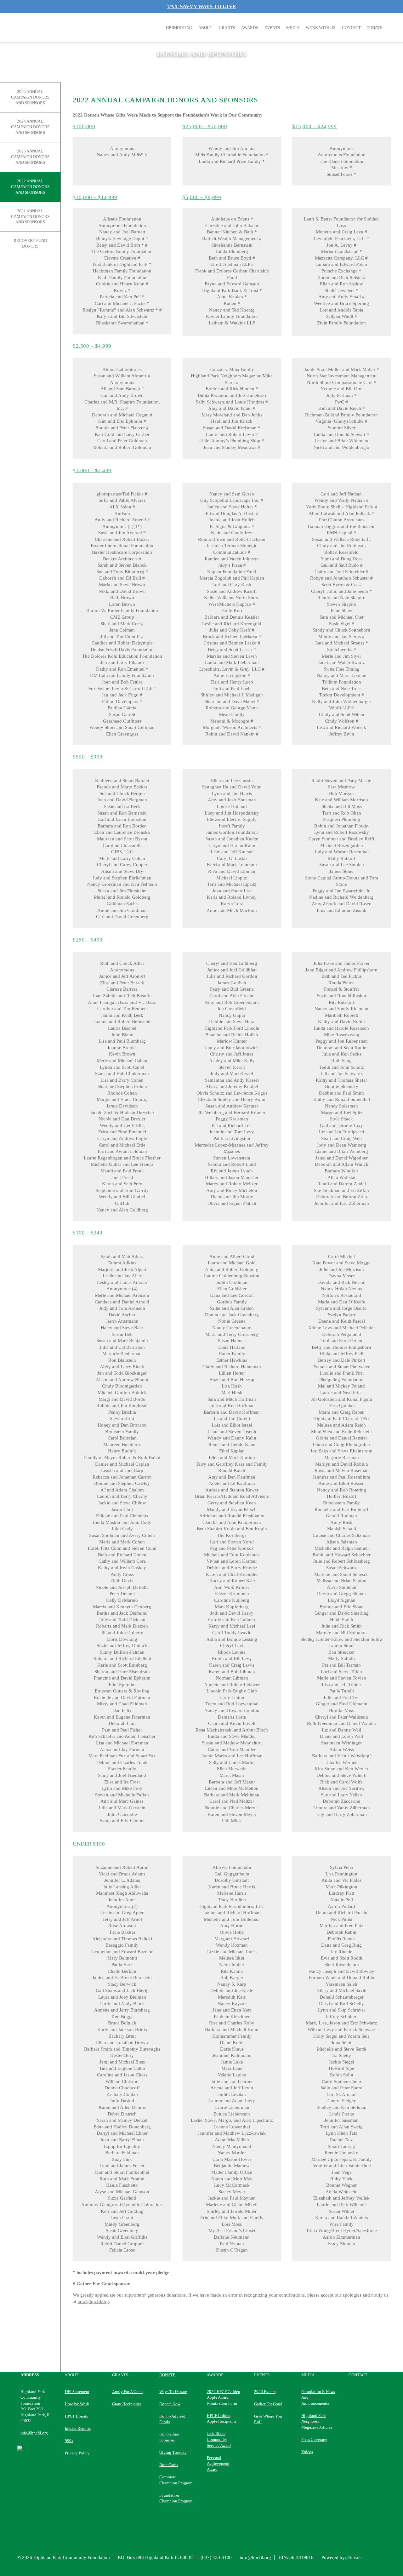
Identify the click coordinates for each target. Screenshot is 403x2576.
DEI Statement (77, 2392)
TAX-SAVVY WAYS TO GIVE (202, 6)
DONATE (375, 28)
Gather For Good (268, 2404)
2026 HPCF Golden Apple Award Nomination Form (224, 2397)
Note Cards (169, 2465)
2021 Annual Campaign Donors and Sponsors (30, 217)
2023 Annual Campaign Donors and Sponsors (30, 157)
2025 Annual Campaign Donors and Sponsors (30, 97)
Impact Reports (78, 2428)
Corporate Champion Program (176, 2480)
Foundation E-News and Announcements (318, 2397)
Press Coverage (314, 2439)
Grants (227, 28)
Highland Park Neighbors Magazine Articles (317, 2421)
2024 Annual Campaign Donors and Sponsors (30, 127)
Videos (307, 2452)
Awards (250, 28)
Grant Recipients (126, 2404)
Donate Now (170, 2404)
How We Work (77, 2404)
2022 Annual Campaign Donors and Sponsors (30, 187)
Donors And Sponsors (169, 2437)
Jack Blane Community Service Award (219, 2439)
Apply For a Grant (128, 2392)
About (205, 28)
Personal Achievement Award (218, 2464)
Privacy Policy (77, 2453)
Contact (351, 28)
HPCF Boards (76, 2416)
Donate (167, 2375)
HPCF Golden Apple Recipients (222, 2419)
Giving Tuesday (173, 2452)
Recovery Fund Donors (30, 243)
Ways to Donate (173, 2392)
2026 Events (265, 2392)
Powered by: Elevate (342, 2557)
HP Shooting (179, 28)
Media (293, 28)
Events (272, 28)
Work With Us (321, 28)
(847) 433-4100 (216, 2557)
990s (69, 2441)
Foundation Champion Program (176, 2498)
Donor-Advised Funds (172, 2419)
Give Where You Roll (268, 2419)
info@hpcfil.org (93, 2301)
